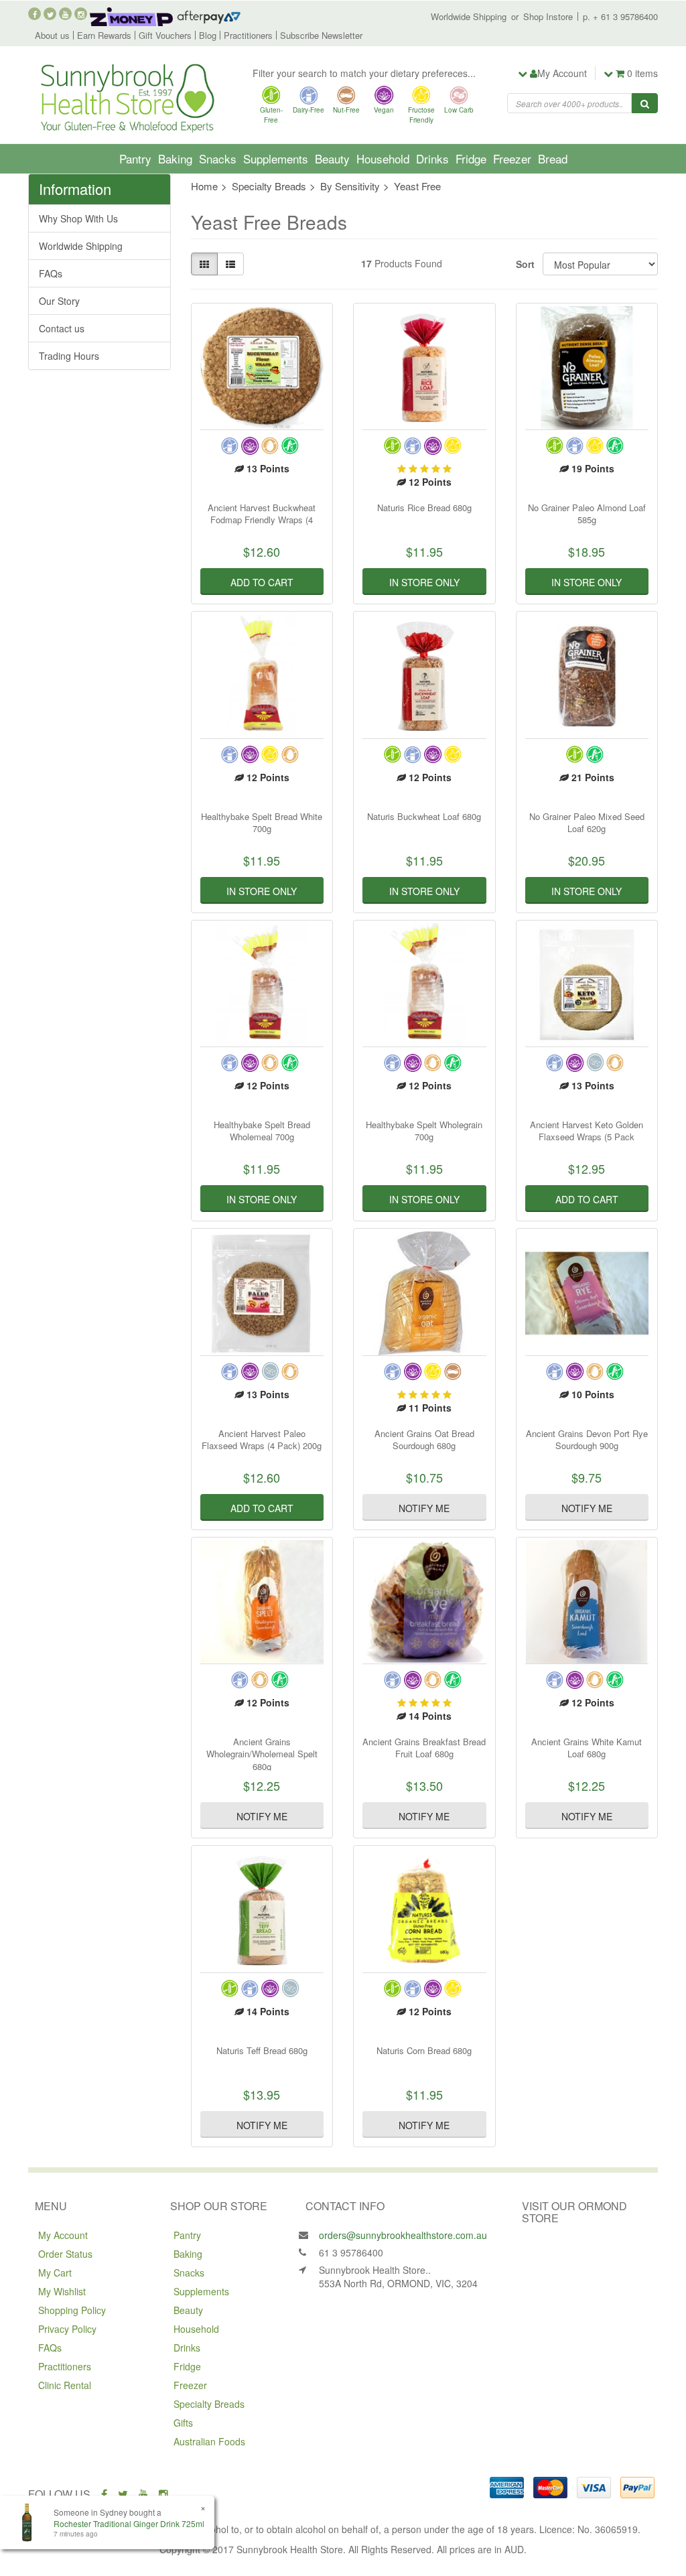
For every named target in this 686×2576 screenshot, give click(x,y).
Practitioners (248, 35)
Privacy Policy (67, 2329)
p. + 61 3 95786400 (620, 16)
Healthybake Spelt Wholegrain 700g (424, 1131)
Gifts (183, 2423)
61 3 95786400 (351, 2252)
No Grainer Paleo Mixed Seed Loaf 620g (587, 822)
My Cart (55, 2273)
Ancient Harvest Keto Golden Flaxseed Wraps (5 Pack (587, 1131)
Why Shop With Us (78, 218)
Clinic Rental (65, 2385)
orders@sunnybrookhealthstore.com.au (403, 2235)
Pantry (135, 158)
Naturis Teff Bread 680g (262, 2050)
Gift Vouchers (165, 35)
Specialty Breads (209, 2404)
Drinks (432, 158)
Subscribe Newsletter (321, 35)
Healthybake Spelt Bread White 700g (262, 822)
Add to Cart (262, 582)
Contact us (62, 328)
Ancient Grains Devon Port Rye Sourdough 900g (587, 1439)
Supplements (276, 158)
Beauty (332, 158)
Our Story (59, 301)
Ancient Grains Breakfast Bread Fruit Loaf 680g (424, 1748)
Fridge (471, 158)
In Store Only (424, 582)
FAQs (51, 273)
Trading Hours (69, 356)
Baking (175, 158)
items (642, 73)
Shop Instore (548, 16)
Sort (524, 264)
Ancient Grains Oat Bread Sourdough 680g (424, 1439)
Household (383, 158)
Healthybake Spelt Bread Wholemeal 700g (262, 1131)
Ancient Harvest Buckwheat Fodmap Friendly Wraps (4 (262, 514)
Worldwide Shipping (469, 16)
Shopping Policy (72, 2310)
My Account (63, 2235)
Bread (553, 158)
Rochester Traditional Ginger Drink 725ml (129, 2523)
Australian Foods (209, 2441)
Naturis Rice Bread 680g (424, 507)
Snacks (218, 158)
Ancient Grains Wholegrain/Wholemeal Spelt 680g (262, 1754)
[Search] (645, 103)
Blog (208, 35)
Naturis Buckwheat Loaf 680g (424, 816)
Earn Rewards (104, 35)
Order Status (65, 2254)
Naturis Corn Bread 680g (424, 2050)
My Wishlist (62, 2291)
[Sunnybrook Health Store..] (126, 96)
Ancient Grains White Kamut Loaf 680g (587, 1748)
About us (52, 35)
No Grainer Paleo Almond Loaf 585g (587, 514)
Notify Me (424, 1508)
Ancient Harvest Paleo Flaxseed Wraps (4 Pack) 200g (262, 1439)
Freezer (512, 158)
